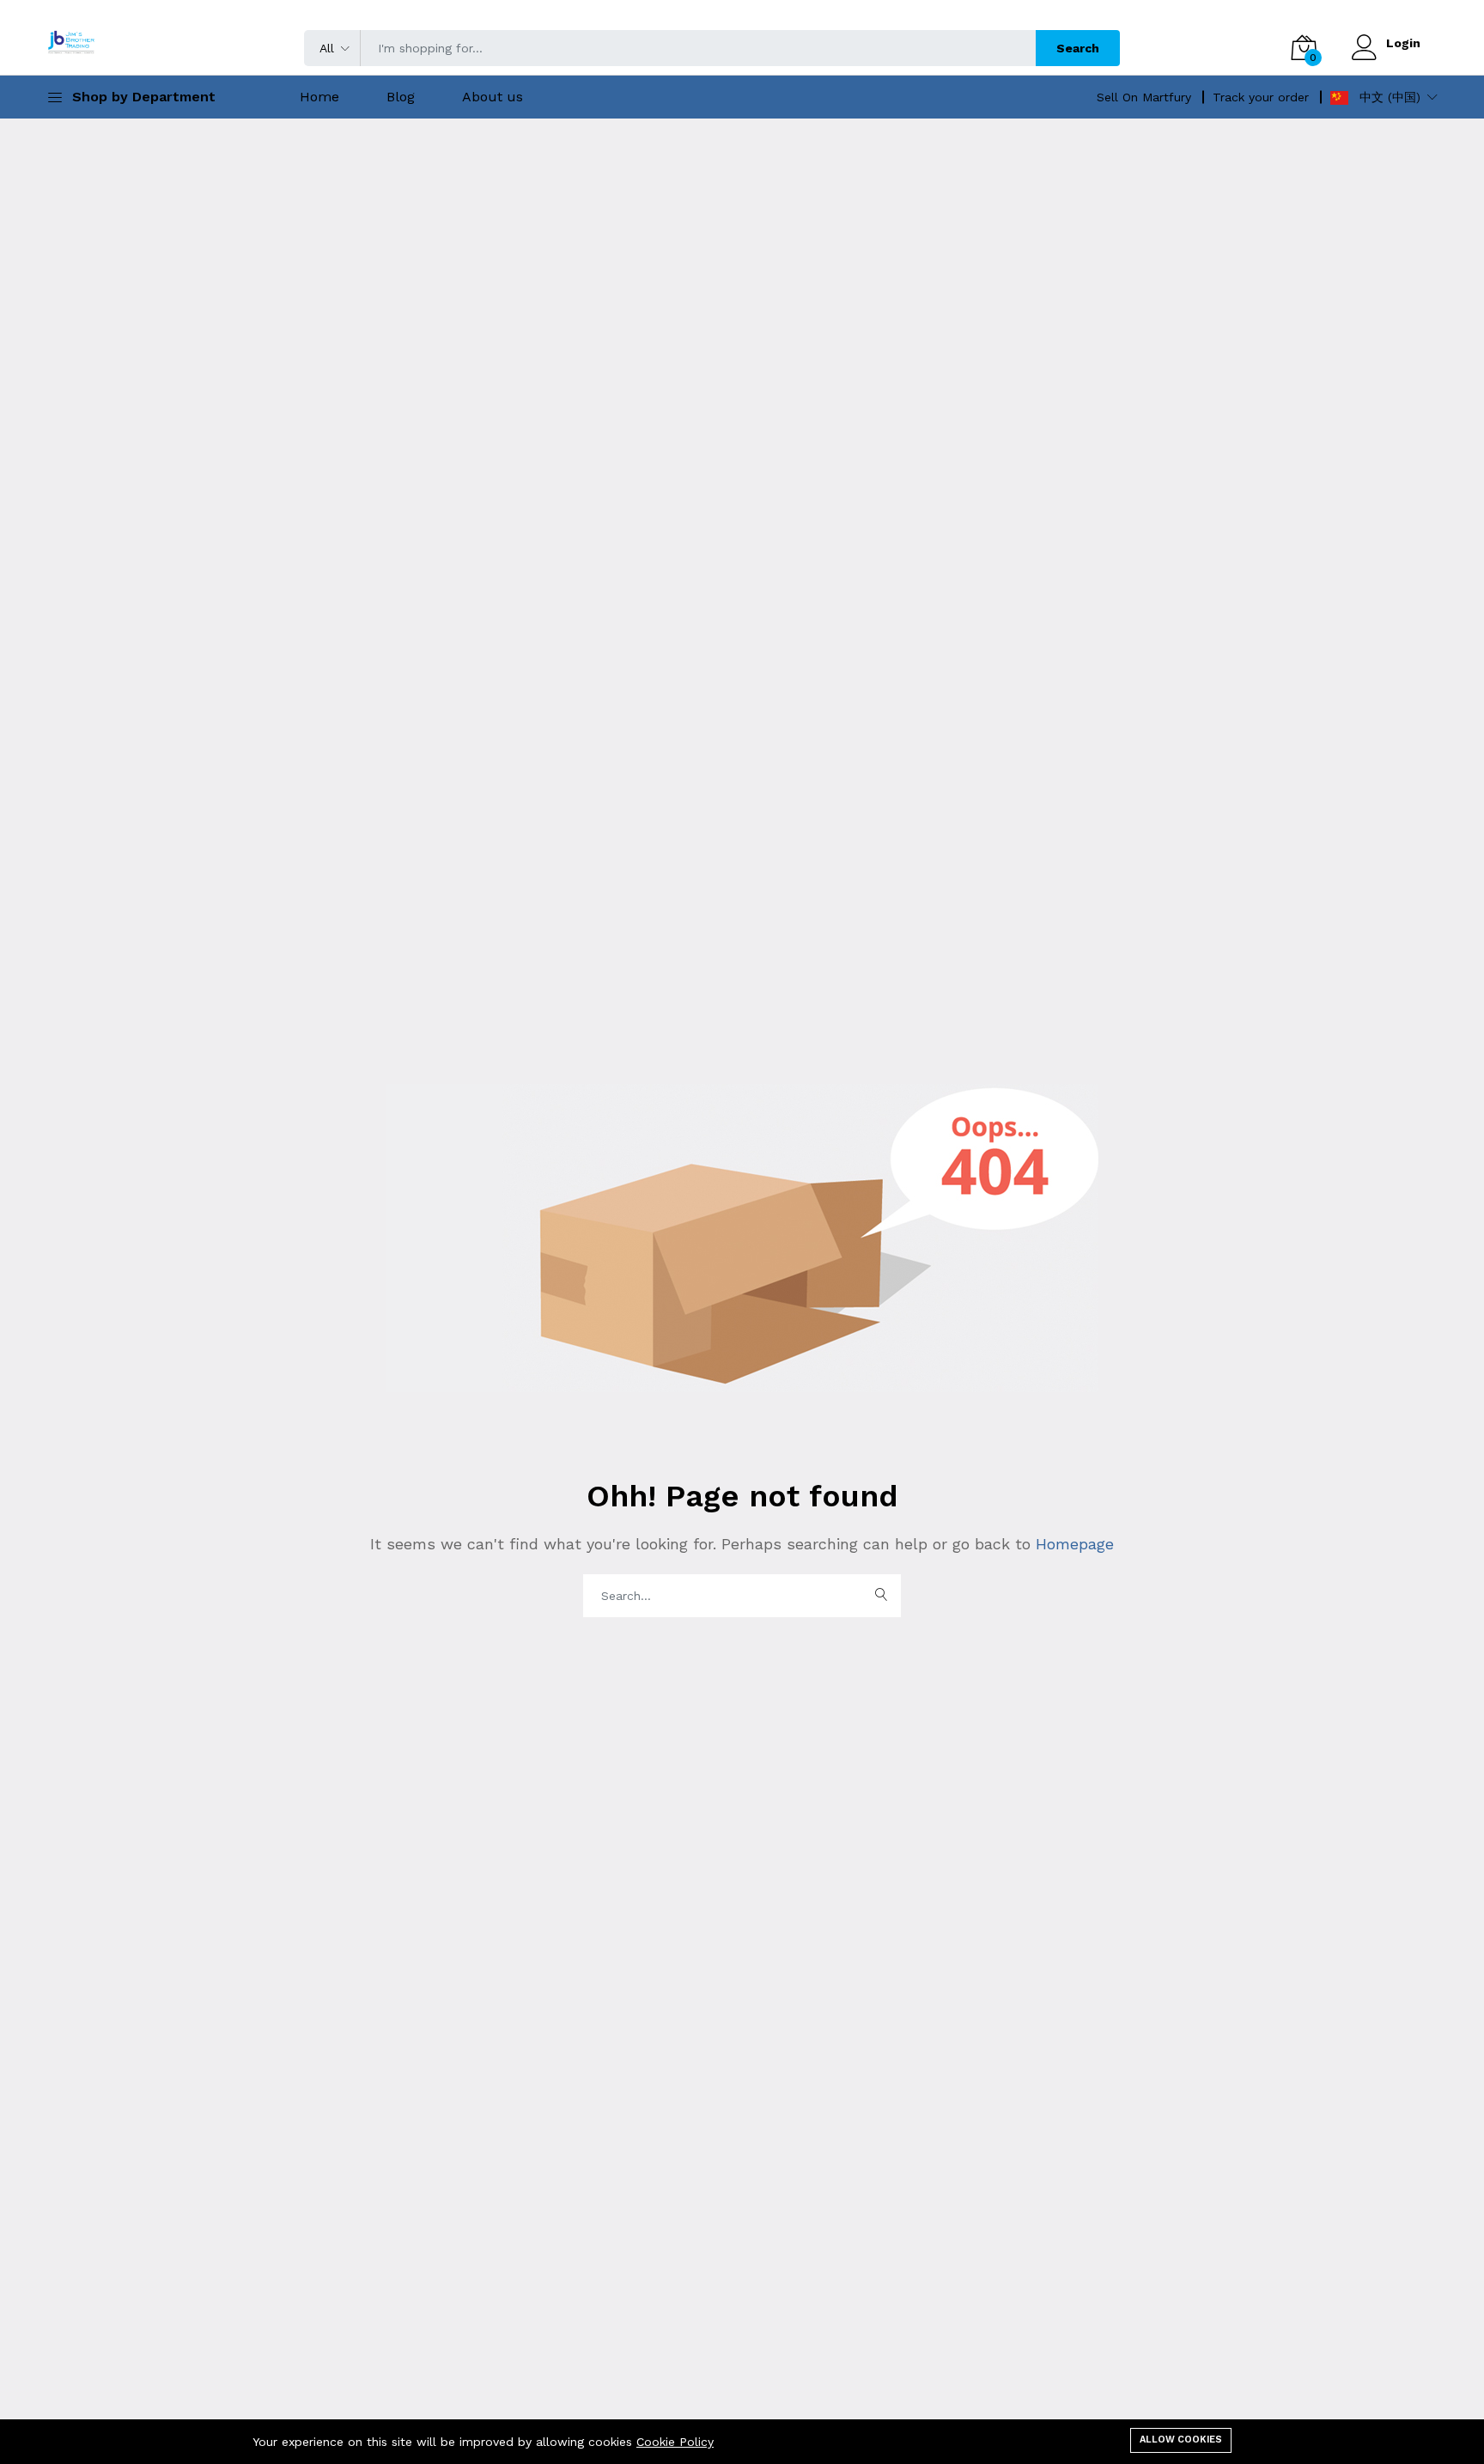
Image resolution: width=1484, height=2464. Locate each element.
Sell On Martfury (1144, 97)
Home (319, 97)
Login (1403, 43)
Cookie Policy (675, 2442)
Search (1078, 48)
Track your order (1261, 97)
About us (493, 97)
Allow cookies (1181, 2440)
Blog (401, 97)
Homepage (1072, 1544)
